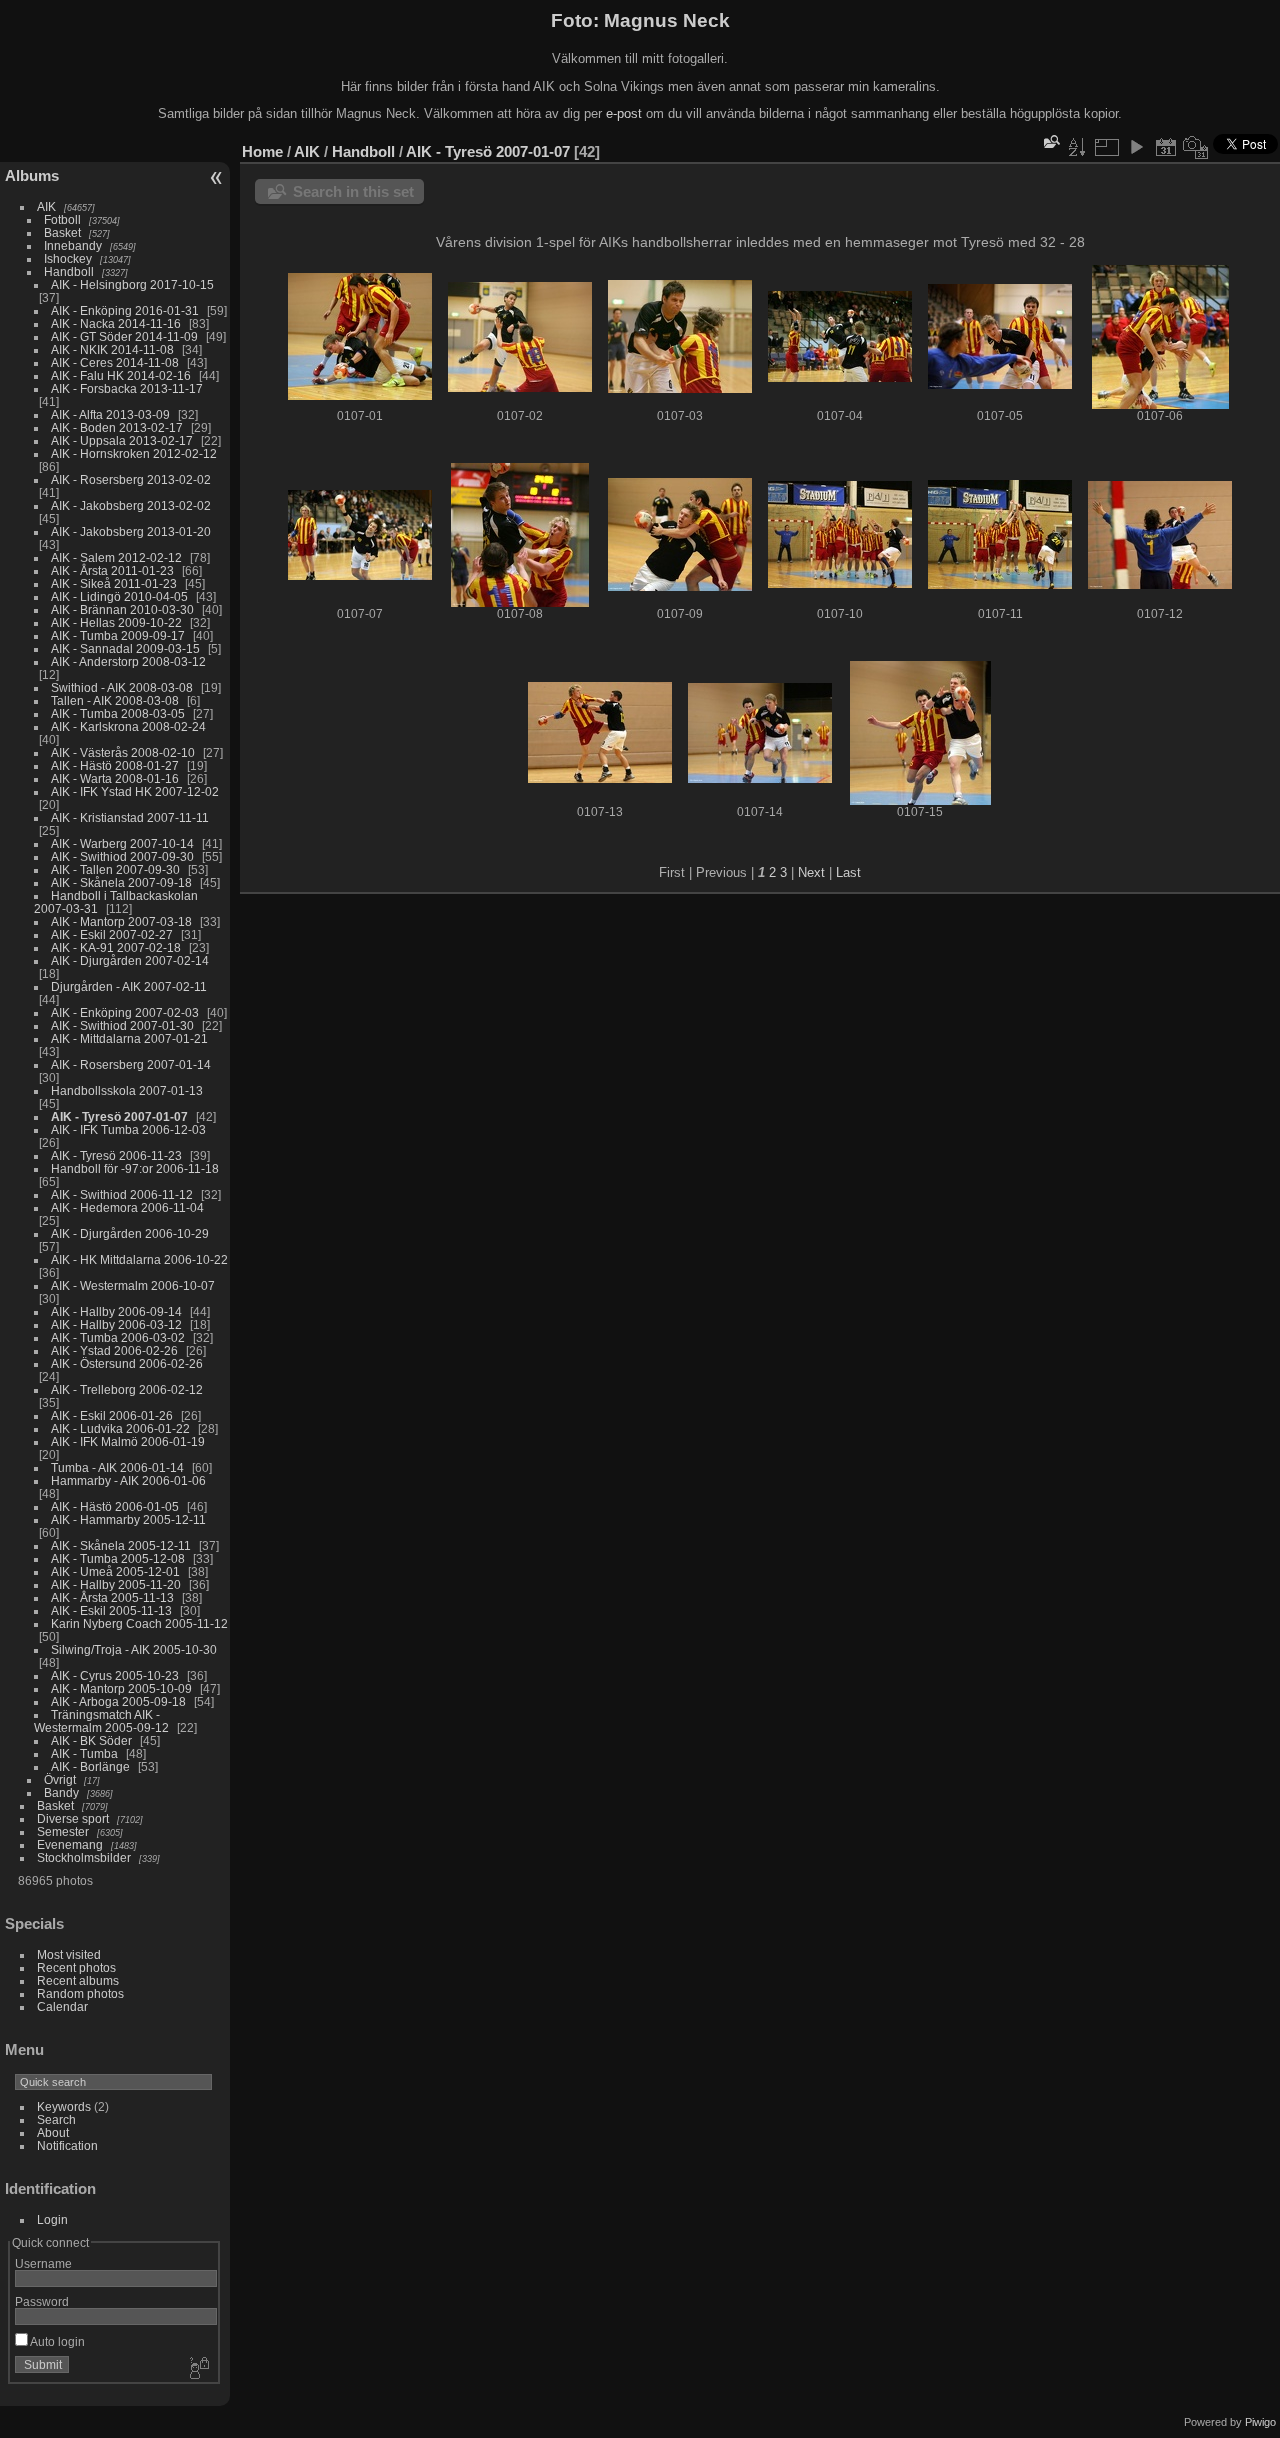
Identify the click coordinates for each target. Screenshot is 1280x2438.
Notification (67, 2145)
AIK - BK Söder (91, 1740)
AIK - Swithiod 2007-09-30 (122, 856)
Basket (62, 232)
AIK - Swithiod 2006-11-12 (122, 1194)
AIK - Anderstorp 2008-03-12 (128, 661)
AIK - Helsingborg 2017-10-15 (132, 284)
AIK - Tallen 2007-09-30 (115, 869)
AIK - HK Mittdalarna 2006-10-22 (139, 1259)
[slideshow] (1136, 147)
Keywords (64, 2106)
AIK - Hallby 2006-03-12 (116, 1324)
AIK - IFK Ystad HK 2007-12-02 (135, 791)
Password (42, 2301)
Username (43, 2263)
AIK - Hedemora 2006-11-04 (127, 1207)
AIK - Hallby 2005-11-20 (116, 1584)
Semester (63, 1831)
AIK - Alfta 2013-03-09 (110, 414)
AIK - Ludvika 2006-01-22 (120, 1428)
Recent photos (76, 1967)
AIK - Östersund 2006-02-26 (127, 1363)
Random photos (80, 1993)
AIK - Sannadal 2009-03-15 (125, 648)
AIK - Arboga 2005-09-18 (118, 1701)
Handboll (69, 271)
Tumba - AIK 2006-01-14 (117, 1467)
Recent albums (78, 1980)
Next (811, 872)
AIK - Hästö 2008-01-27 (115, 765)
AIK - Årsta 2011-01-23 (112, 570)
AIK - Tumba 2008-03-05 (118, 713)
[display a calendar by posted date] (1166, 147)
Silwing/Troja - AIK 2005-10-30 (134, 1649)
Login (52, 2219)
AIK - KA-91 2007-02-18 (116, 947)
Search (56, 2119)
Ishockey (68, 258)
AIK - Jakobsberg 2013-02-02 (131, 505)
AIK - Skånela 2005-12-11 (121, 1545)
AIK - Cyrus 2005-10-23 (115, 1675)
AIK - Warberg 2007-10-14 (122, 843)
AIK (46, 206)
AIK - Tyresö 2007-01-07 (119, 1116)
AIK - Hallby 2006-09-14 (116, 1311)
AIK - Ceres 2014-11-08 (115, 362)
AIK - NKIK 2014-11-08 (112, 349)
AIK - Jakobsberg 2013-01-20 (131, 531)
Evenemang (70, 1844)
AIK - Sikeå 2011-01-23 (114, 583)
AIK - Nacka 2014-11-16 (116, 323)
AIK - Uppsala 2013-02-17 (122, 440)
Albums (32, 175)
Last (848, 872)
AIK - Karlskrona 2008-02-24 (128, 726)
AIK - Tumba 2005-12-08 (118, 1558)
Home (262, 151)
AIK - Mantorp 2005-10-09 (121, 1688)
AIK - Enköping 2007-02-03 (125, 1012)
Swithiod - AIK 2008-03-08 (122, 687)
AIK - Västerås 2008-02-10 (123, 752)
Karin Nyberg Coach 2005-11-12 (139, 1623)
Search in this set (353, 191)
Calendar (62, 2006)
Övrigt (60, 1779)
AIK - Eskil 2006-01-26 (112, 1415)
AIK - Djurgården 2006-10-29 (130, 1233)
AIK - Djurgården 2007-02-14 (130, 960)
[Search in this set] (1050, 141)
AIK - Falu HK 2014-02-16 (121, 375)
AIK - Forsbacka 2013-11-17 (127, 388)
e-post (624, 113)
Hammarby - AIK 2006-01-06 (128, 1480)
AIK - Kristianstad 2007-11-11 (130, 817)
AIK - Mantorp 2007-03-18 (121, 921)
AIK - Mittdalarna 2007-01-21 (129, 1038)
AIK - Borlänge (90, 1766)
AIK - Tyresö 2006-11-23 (116, 1155)
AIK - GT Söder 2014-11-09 (124, 336)
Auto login (56, 2341)
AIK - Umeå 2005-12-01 (115, 1571)
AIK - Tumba (84, 1753)
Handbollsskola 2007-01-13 (127, 1090)
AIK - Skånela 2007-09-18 (121, 882)
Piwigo (1260, 2422)
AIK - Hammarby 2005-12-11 (128, 1519)
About (53, 2132)
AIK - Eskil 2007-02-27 (112, 934)
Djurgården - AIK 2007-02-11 (129, 986)
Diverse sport (73, 1818)
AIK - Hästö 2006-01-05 (115, 1506)
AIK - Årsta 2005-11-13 (112, 1597)
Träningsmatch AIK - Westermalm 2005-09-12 (101, 1721)
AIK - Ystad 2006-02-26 (114, 1350)
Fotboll (62, 219)
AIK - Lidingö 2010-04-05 (119, 596)
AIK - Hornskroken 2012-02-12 (134, 453)
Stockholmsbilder (84, 1857)
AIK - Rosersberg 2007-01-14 (131, 1064)
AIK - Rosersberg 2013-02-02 (131, 479)
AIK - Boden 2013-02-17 (117, 427)
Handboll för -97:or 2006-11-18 (135, 1168)
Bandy (61, 1792)
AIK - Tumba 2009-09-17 (118, 635)
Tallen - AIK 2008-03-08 (115, 700)
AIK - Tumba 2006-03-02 (118, 1337)
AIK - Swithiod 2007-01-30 (122, 1025)
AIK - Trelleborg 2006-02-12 (127, 1389)
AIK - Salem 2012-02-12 (116, 557)
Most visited (69, 1954)
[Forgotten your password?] (198, 2369)
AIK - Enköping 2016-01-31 (125, 310)
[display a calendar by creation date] (1196, 147)
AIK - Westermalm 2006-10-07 (133, 1285)
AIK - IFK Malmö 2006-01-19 (128, 1441)
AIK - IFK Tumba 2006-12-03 (128, 1129)
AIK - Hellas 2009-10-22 (116, 622)
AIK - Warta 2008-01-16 (115, 778)
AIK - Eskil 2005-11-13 (111, 1610)
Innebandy (73, 245)
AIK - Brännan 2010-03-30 (122, 609)
